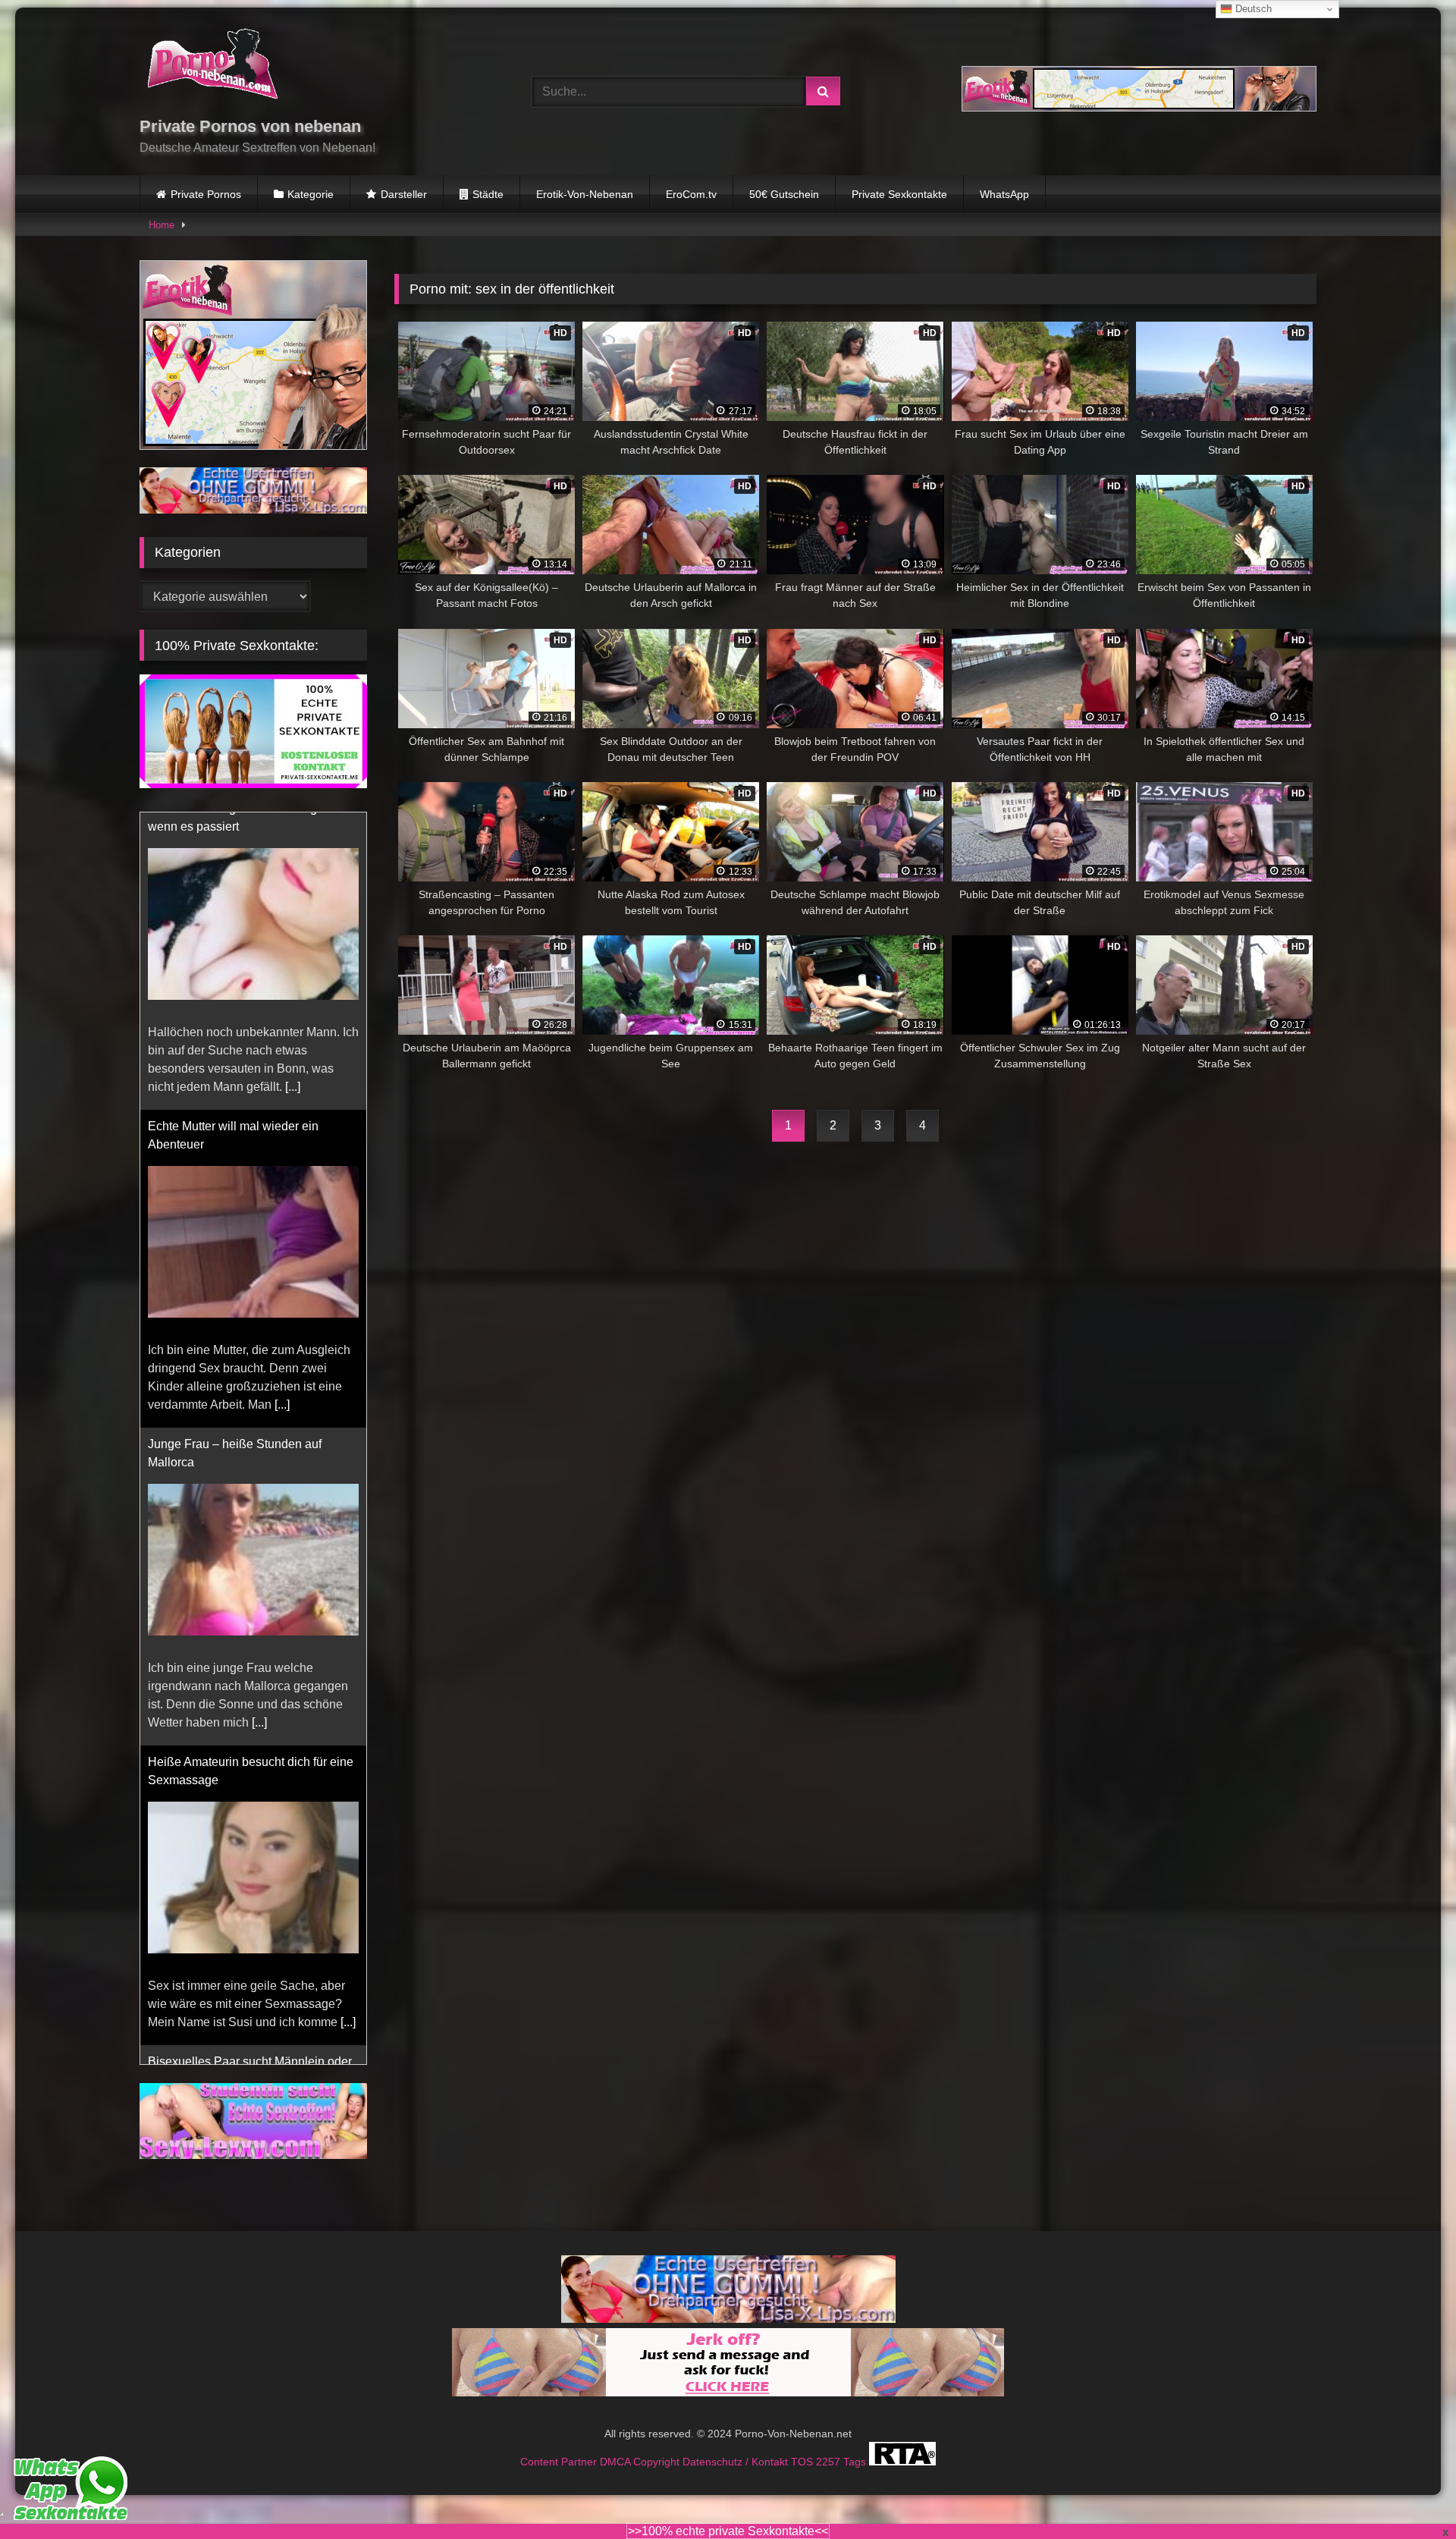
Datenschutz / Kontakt (737, 2462)
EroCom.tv (691, 194)
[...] (282, 1107)
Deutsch (1252, 9)
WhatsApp (1004, 194)
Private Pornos (206, 194)
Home (162, 225)
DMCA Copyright (641, 2462)
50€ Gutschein (784, 194)
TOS (803, 2462)
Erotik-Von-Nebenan (585, 194)
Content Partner (560, 2462)
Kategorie (311, 194)
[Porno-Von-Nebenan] (212, 67)
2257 (830, 2462)
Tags (856, 2462)
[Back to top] (1409, 2494)
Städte (488, 194)
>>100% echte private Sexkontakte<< (728, 2531)
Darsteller (404, 194)
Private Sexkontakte (899, 194)
